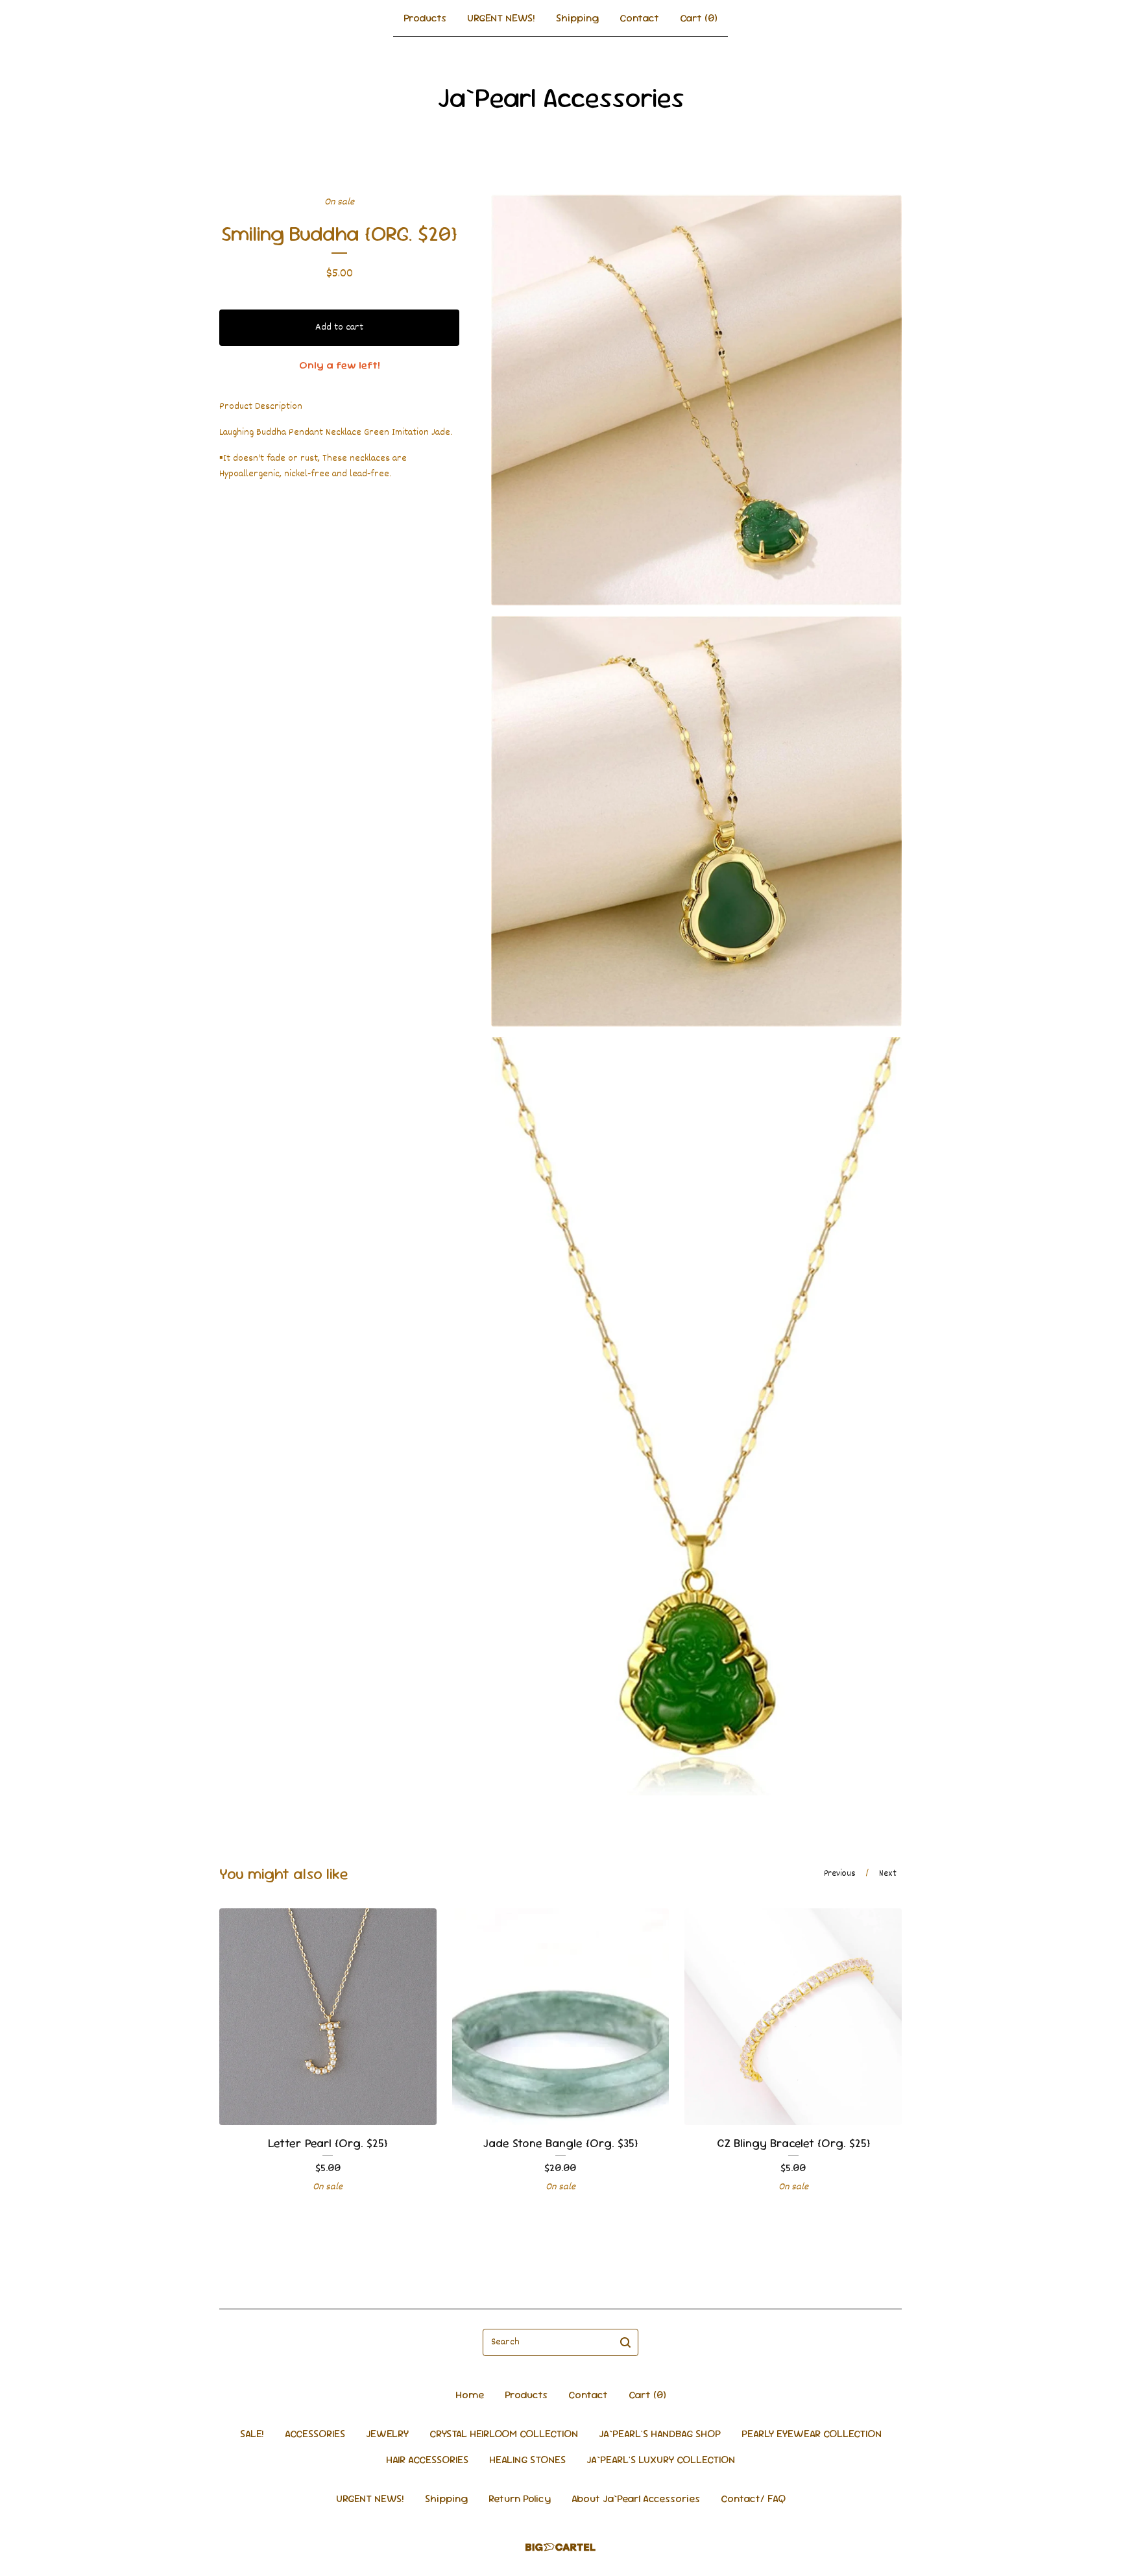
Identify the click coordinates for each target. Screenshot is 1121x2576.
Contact (639, 18)
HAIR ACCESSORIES (427, 2460)
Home (470, 2395)
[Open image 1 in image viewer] (696, 400)
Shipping (577, 18)
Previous (840, 1874)
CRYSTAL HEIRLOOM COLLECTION (504, 2434)
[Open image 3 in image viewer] (696, 1416)
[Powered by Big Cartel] (560, 2547)
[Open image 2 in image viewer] (696, 821)
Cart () (699, 18)
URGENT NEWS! (501, 18)
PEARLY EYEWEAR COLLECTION (812, 2434)
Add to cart (339, 327)
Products (425, 18)
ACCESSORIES (315, 2434)
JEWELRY (387, 2434)
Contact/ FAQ (753, 2498)
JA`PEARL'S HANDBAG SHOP (660, 2434)
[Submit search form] (625, 2342)
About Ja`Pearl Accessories (636, 2498)
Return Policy (520, 2498)
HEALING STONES (527, 2460)
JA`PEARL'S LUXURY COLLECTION (661, 2460)
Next (888, 1874)
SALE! (252, 2434)
